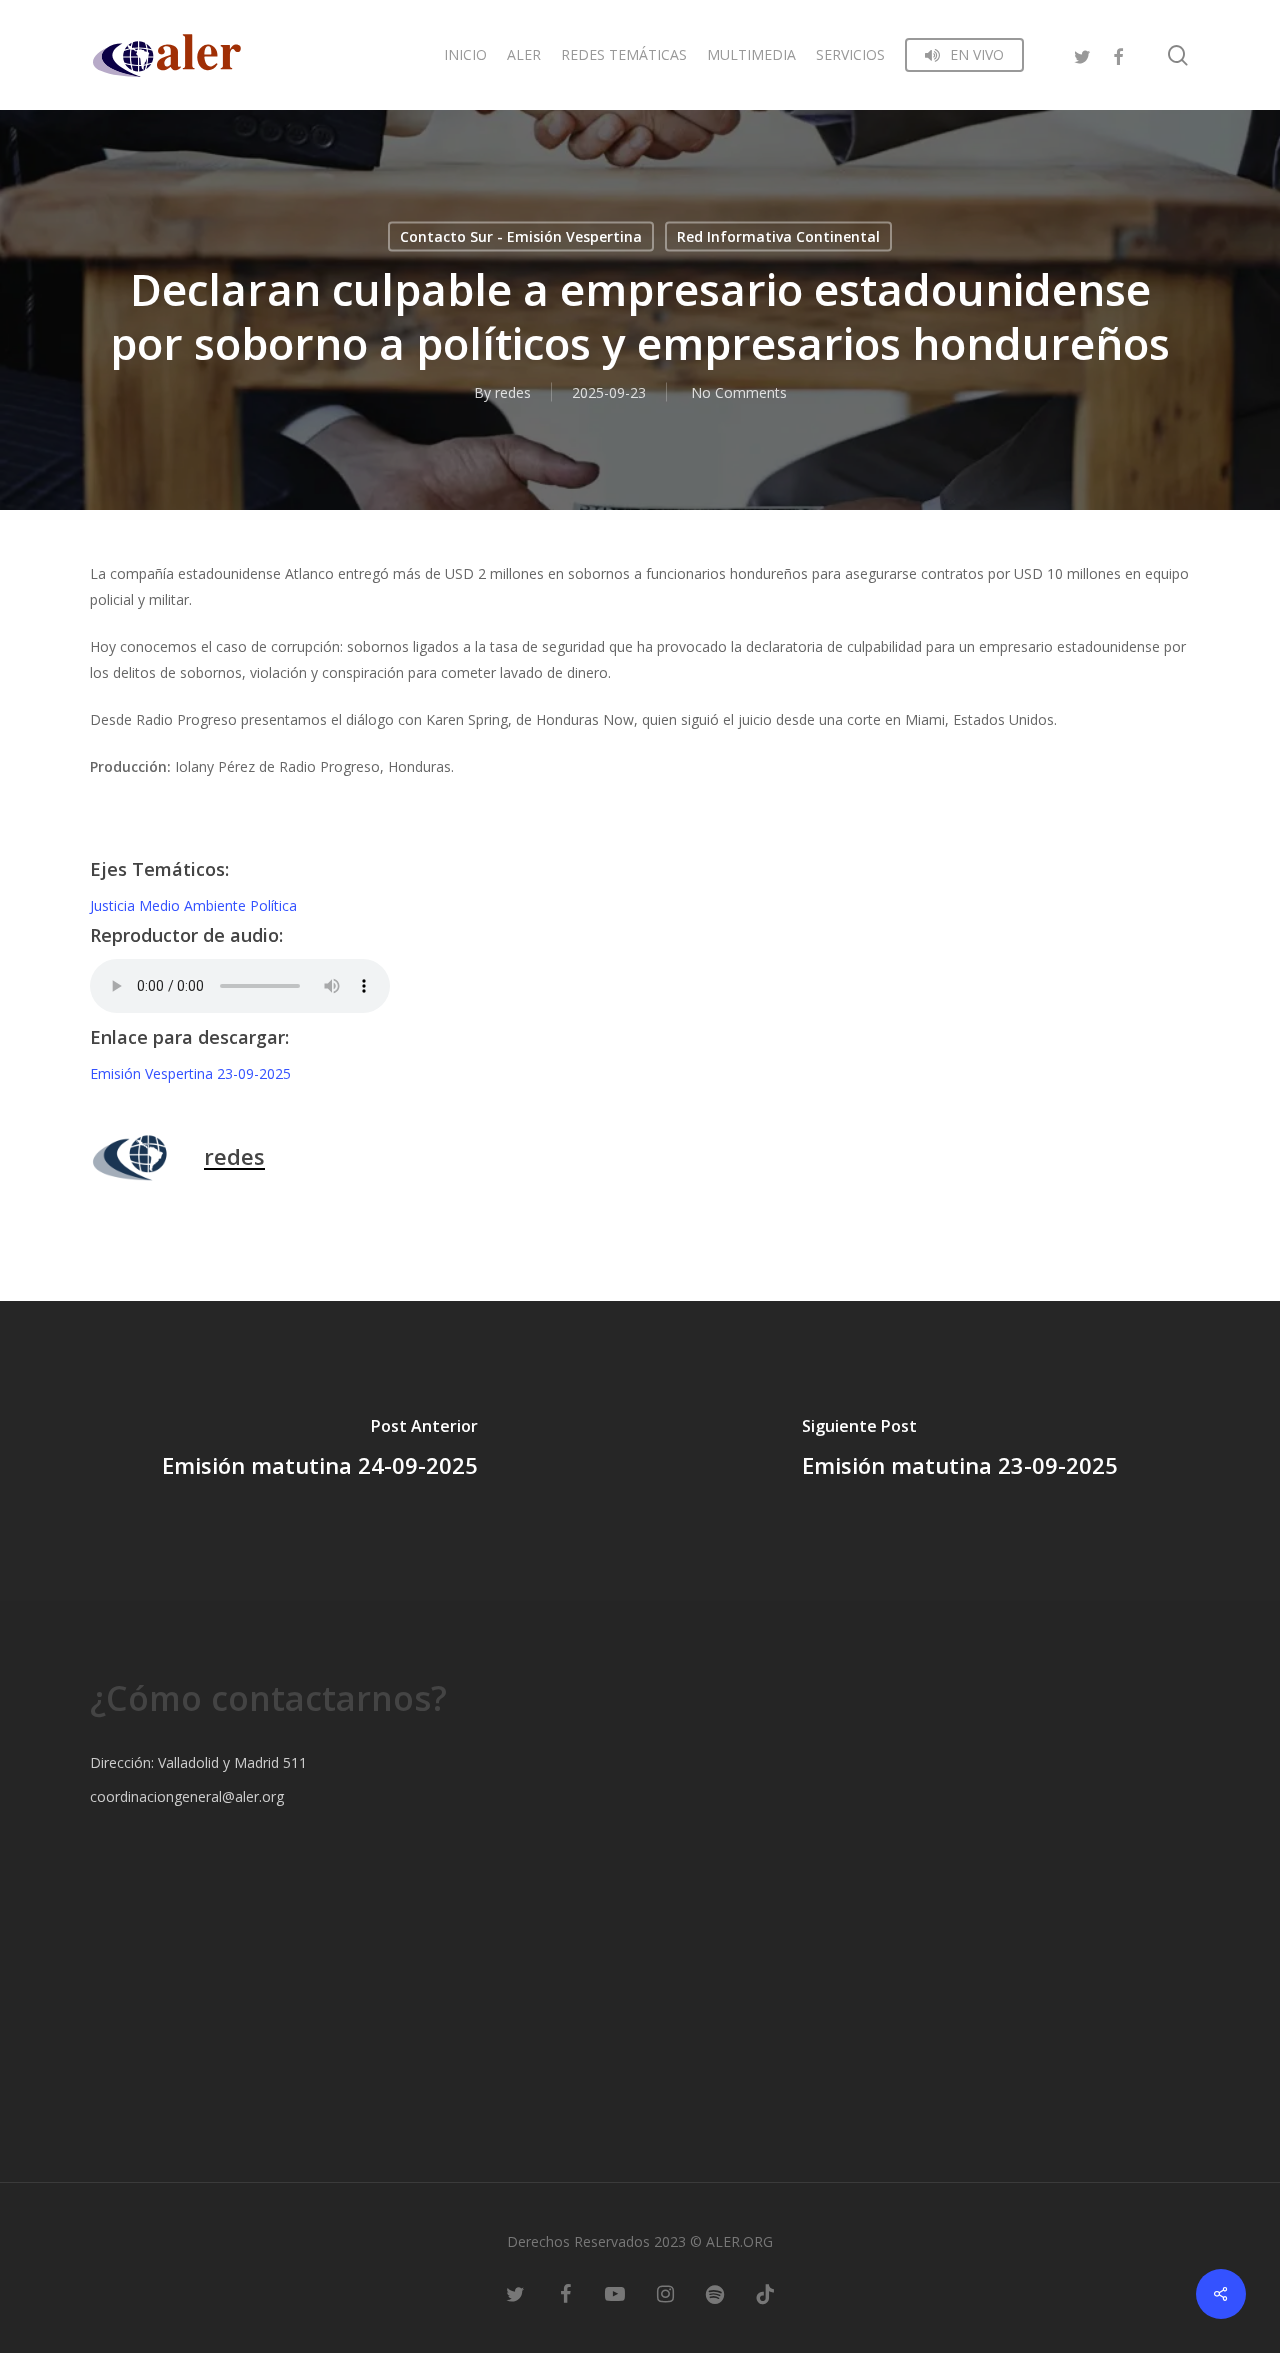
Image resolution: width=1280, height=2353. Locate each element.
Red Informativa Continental (778, 236)
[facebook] (1118, 54)
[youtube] (615, 2293)
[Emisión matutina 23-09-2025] (960, 1451)
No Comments (739, 392)
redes (513, 392)
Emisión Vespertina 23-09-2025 (190, 1073)
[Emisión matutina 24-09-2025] (320, 1451)
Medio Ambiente (194, 905)
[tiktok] (765, 2293)
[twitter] (1082, 54)
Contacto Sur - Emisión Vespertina (521, 236)
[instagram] (665, 2293)
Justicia (114, 905)
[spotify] (715, 2293)
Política (273, 905)
